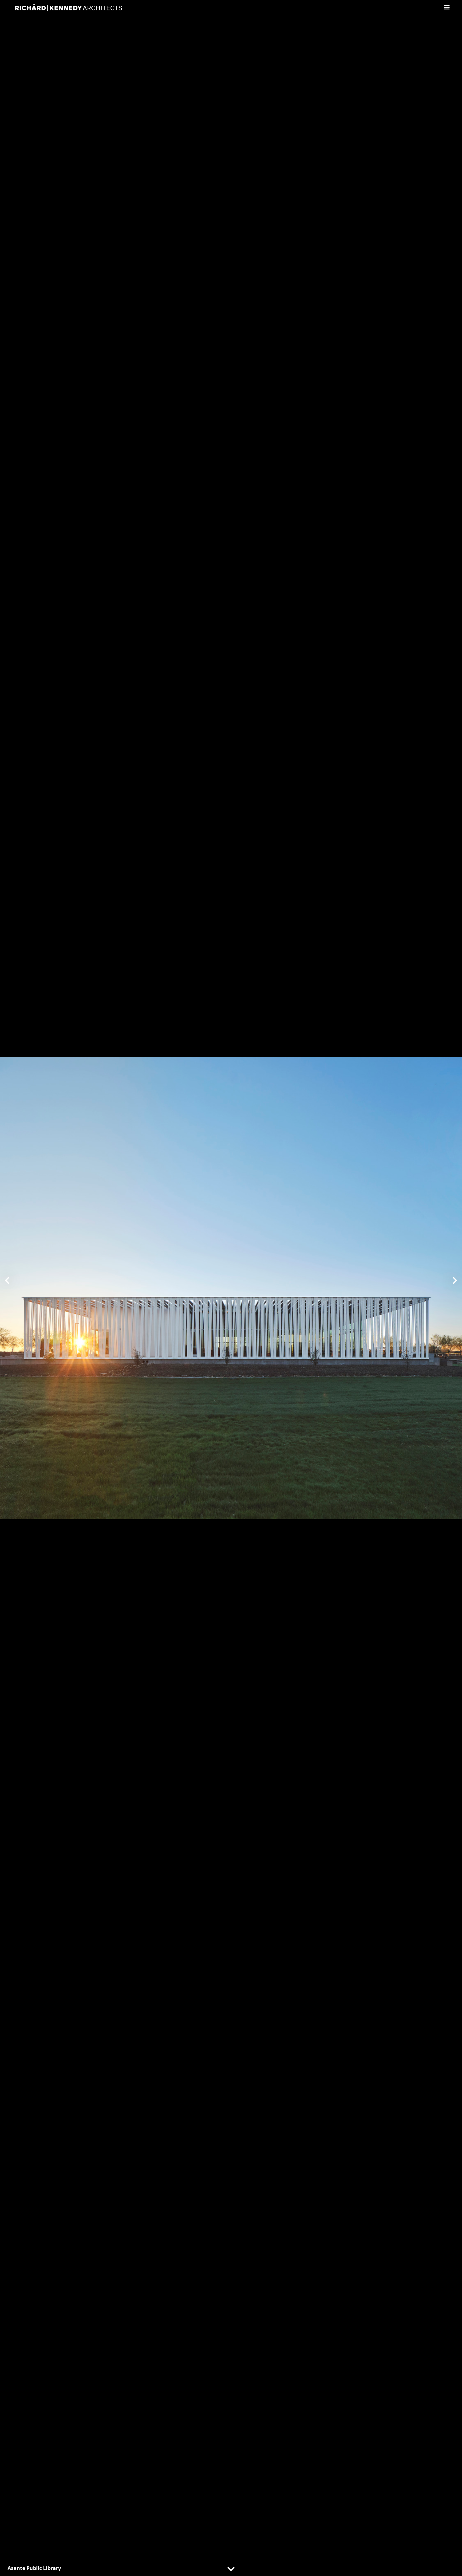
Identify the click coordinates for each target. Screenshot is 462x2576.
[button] (8, 1280)
